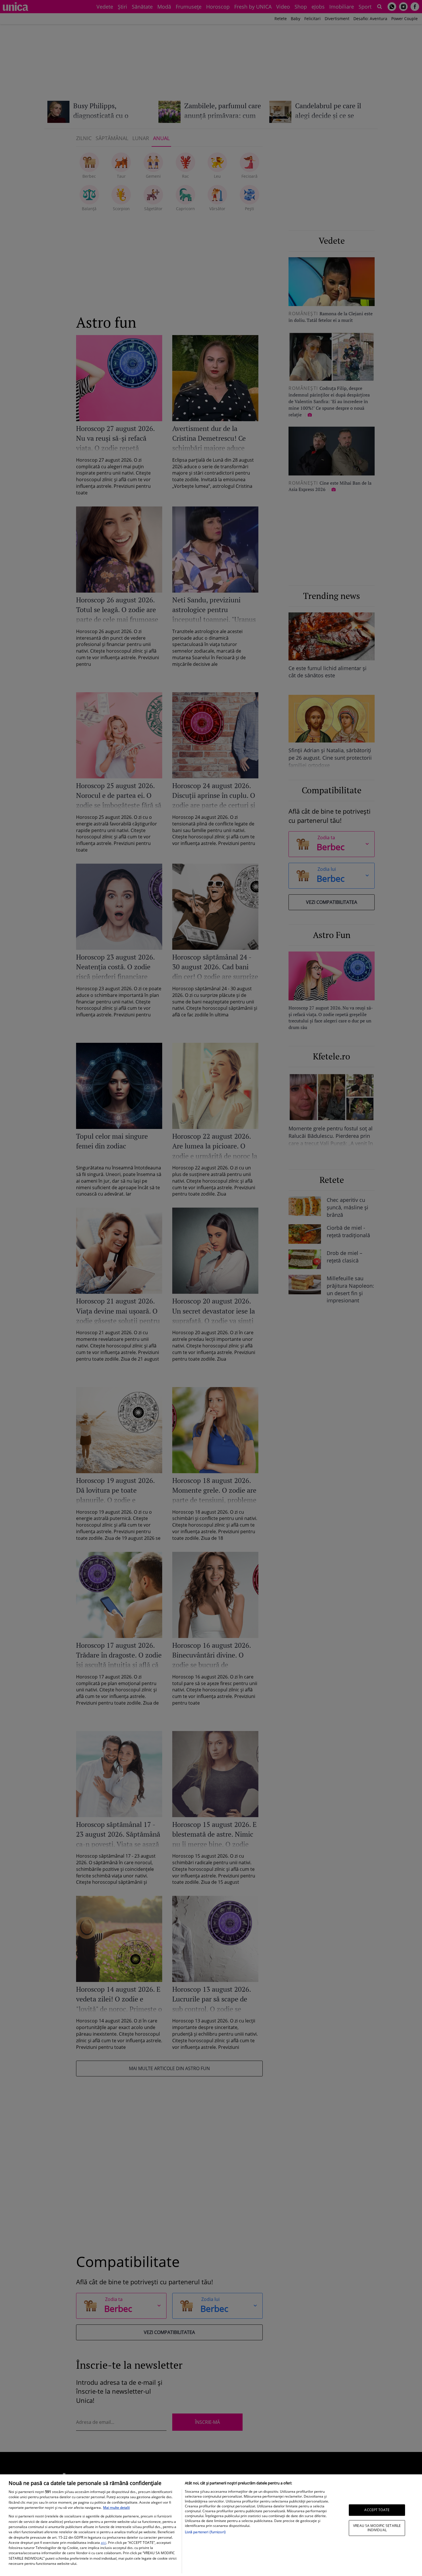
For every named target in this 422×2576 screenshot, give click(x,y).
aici (103, 2543)
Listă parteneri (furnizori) (205, 2532)
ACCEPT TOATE (377, 2510)
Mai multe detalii (116, 2508)
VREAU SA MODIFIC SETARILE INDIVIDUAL (377, 2528)
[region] (211, 2525)
